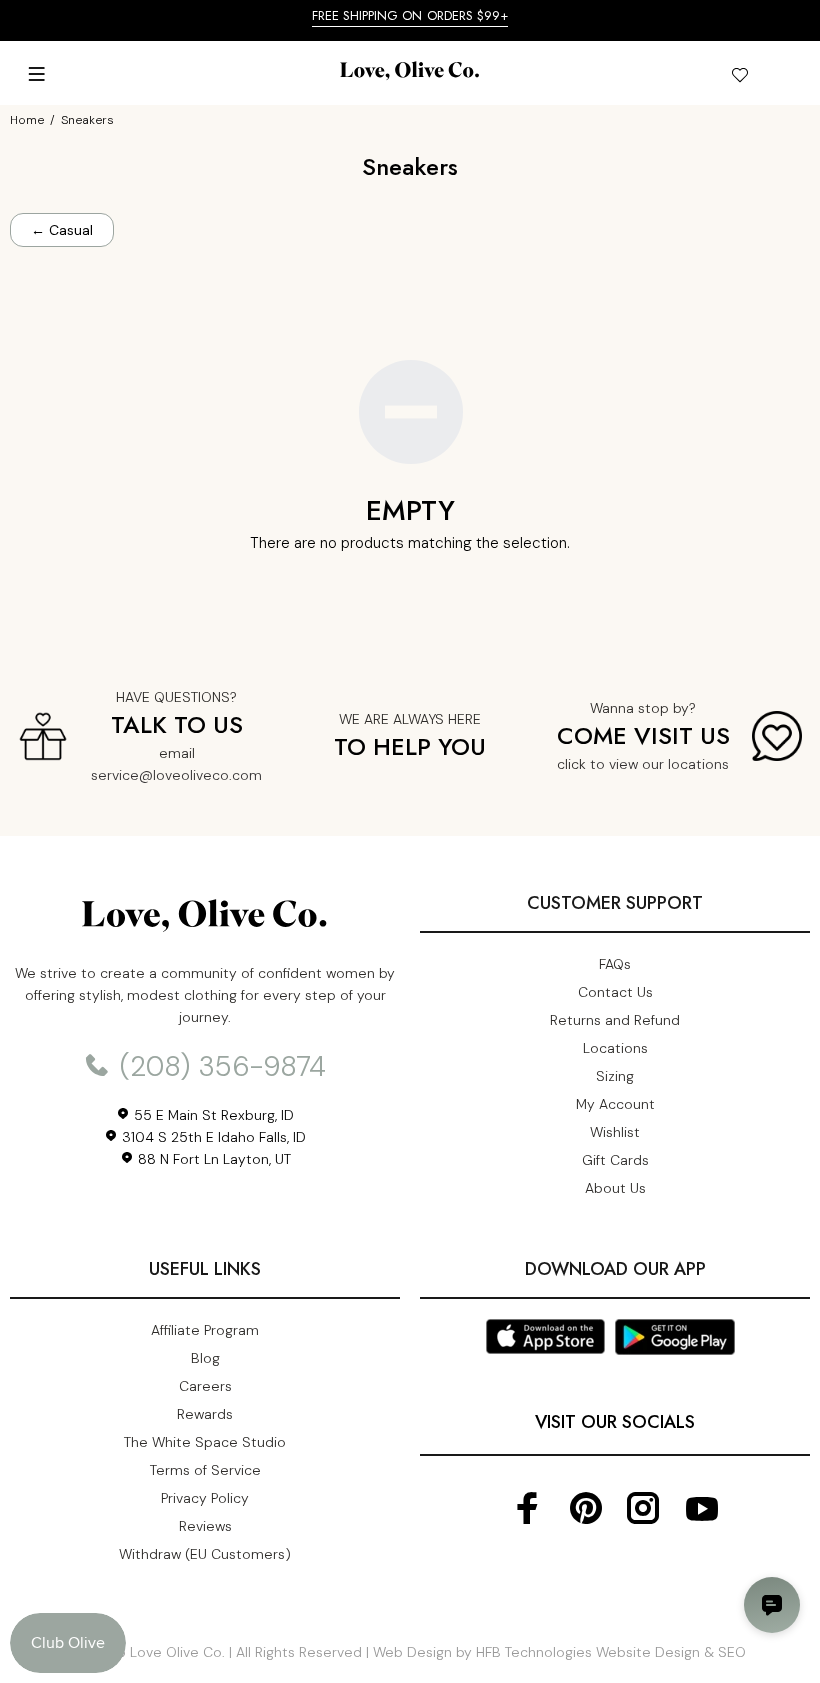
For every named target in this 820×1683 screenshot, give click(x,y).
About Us (615, 1188)
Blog (205, 1358)
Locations (615, 1048)
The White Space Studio (205, 1442)
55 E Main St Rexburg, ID (212, 1115)
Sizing (615, 1076)
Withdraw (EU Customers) (205, 1554)
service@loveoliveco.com (176, 775)
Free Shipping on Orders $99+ (410, 15)
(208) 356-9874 (219, 1066)
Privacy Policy (205, 1498)
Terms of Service (205, 1470)
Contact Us (615, 992)
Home (27, 120)
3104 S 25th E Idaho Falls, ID (212, 1137)
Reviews (205, 1526)
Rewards (205, 1414)
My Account (615, 1104)
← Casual (62, 230)
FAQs (615, 964)
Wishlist (615, 1132)
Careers (205, 1386)
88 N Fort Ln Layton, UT (212, 1159)
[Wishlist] (739, 78)
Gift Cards (615, 1160)
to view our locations (659, 764)
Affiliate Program (205, 1330)
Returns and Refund (615, 1020)
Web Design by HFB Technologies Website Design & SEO (559, 1652)
